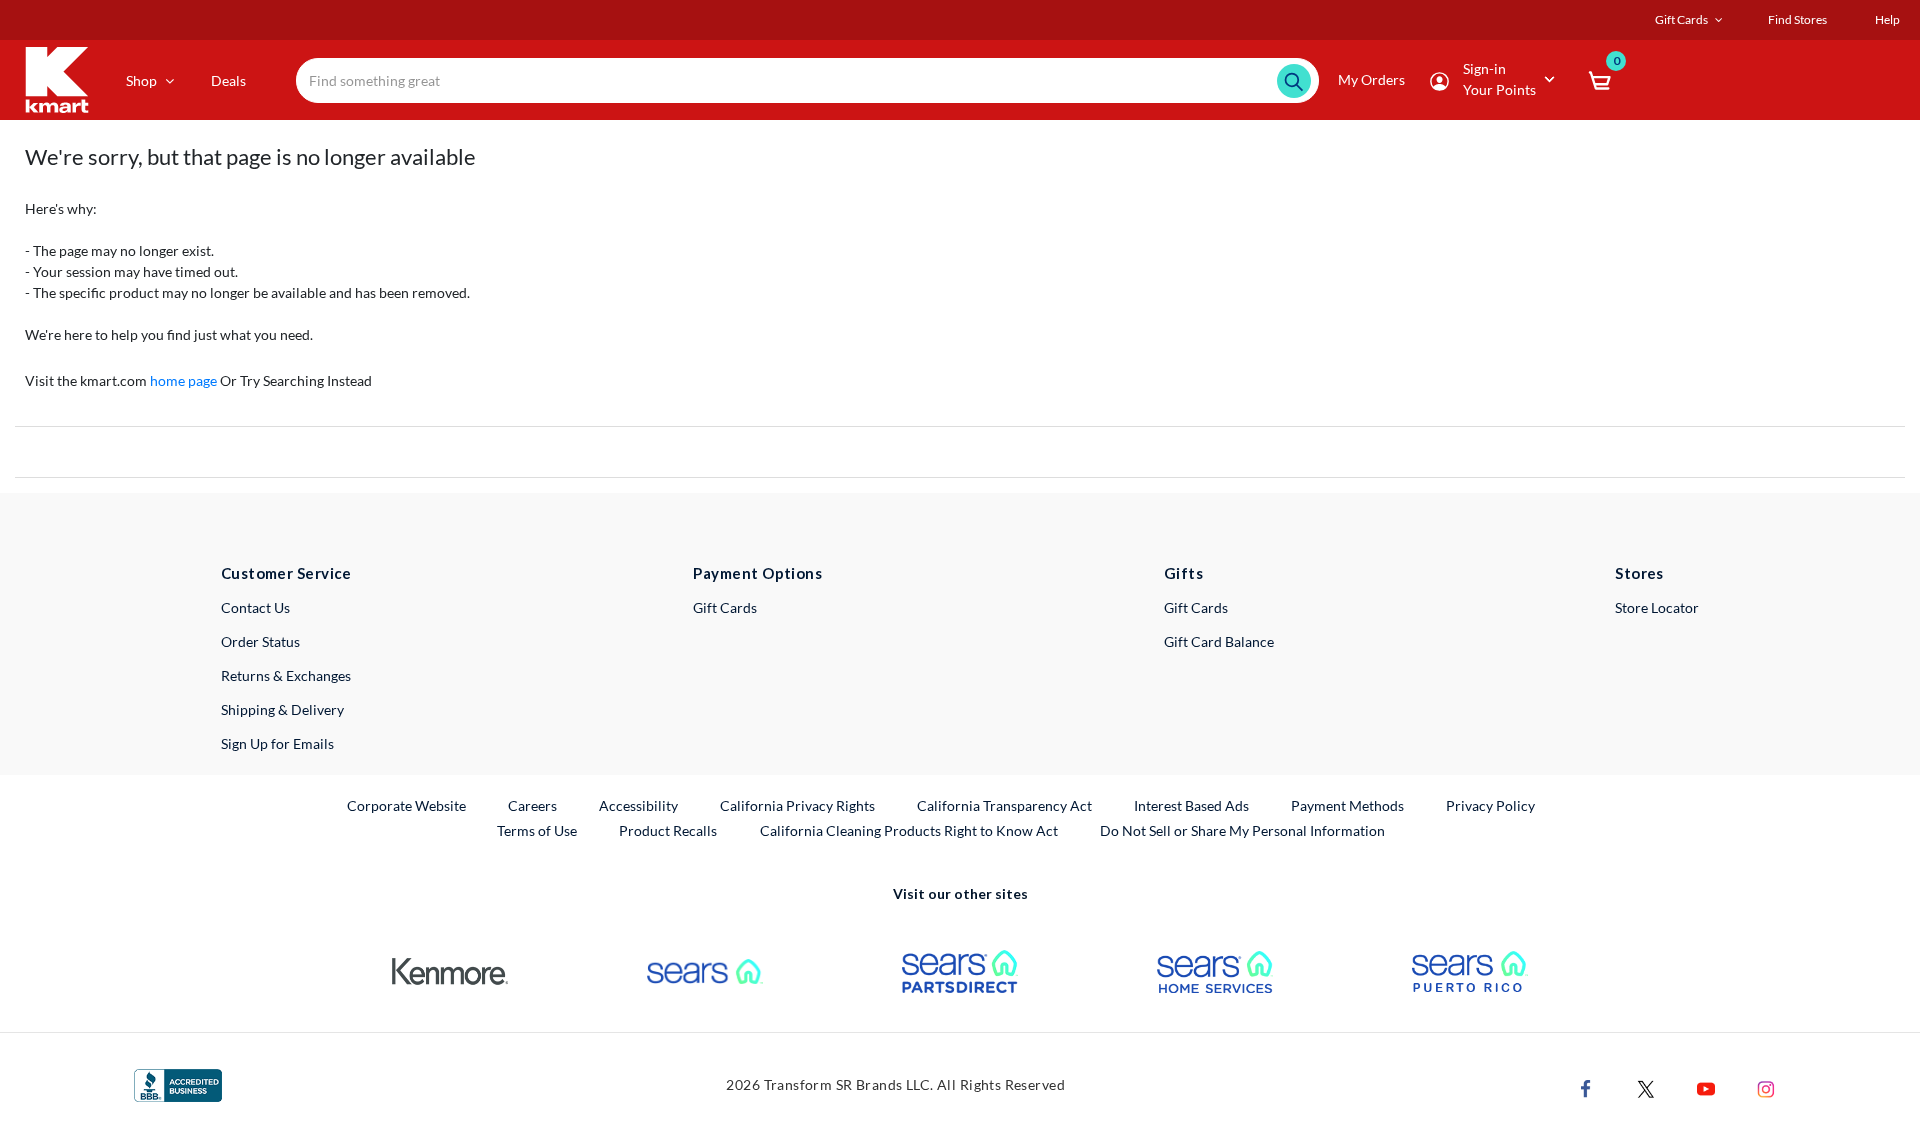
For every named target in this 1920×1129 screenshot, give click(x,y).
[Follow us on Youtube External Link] (1706, 1087)
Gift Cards (725, 607)
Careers (533, 805)
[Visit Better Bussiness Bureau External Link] (178, 1083)
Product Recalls (669, 830)
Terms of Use (537, 830)
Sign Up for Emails (277, 743)
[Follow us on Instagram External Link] (1766, 1087)
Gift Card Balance (1219, 641)
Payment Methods (1347, 805)
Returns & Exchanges (286, 675)
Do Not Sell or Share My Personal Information (1242, 830)
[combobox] (808, 80)
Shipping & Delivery (282, 709)
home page (183, 380)
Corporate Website (407, 805)
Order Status (260, 641)
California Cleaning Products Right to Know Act (909, 830)
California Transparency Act (1004, 805)
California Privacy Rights (797, 805)
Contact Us (255, 607)
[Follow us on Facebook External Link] (1586, 1087)
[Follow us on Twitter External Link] (1646, 1087)
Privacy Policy (1490, 805)
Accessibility (638, 805)
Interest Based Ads (1191, 805)
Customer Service (286, 573)
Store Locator (1657, 607)
